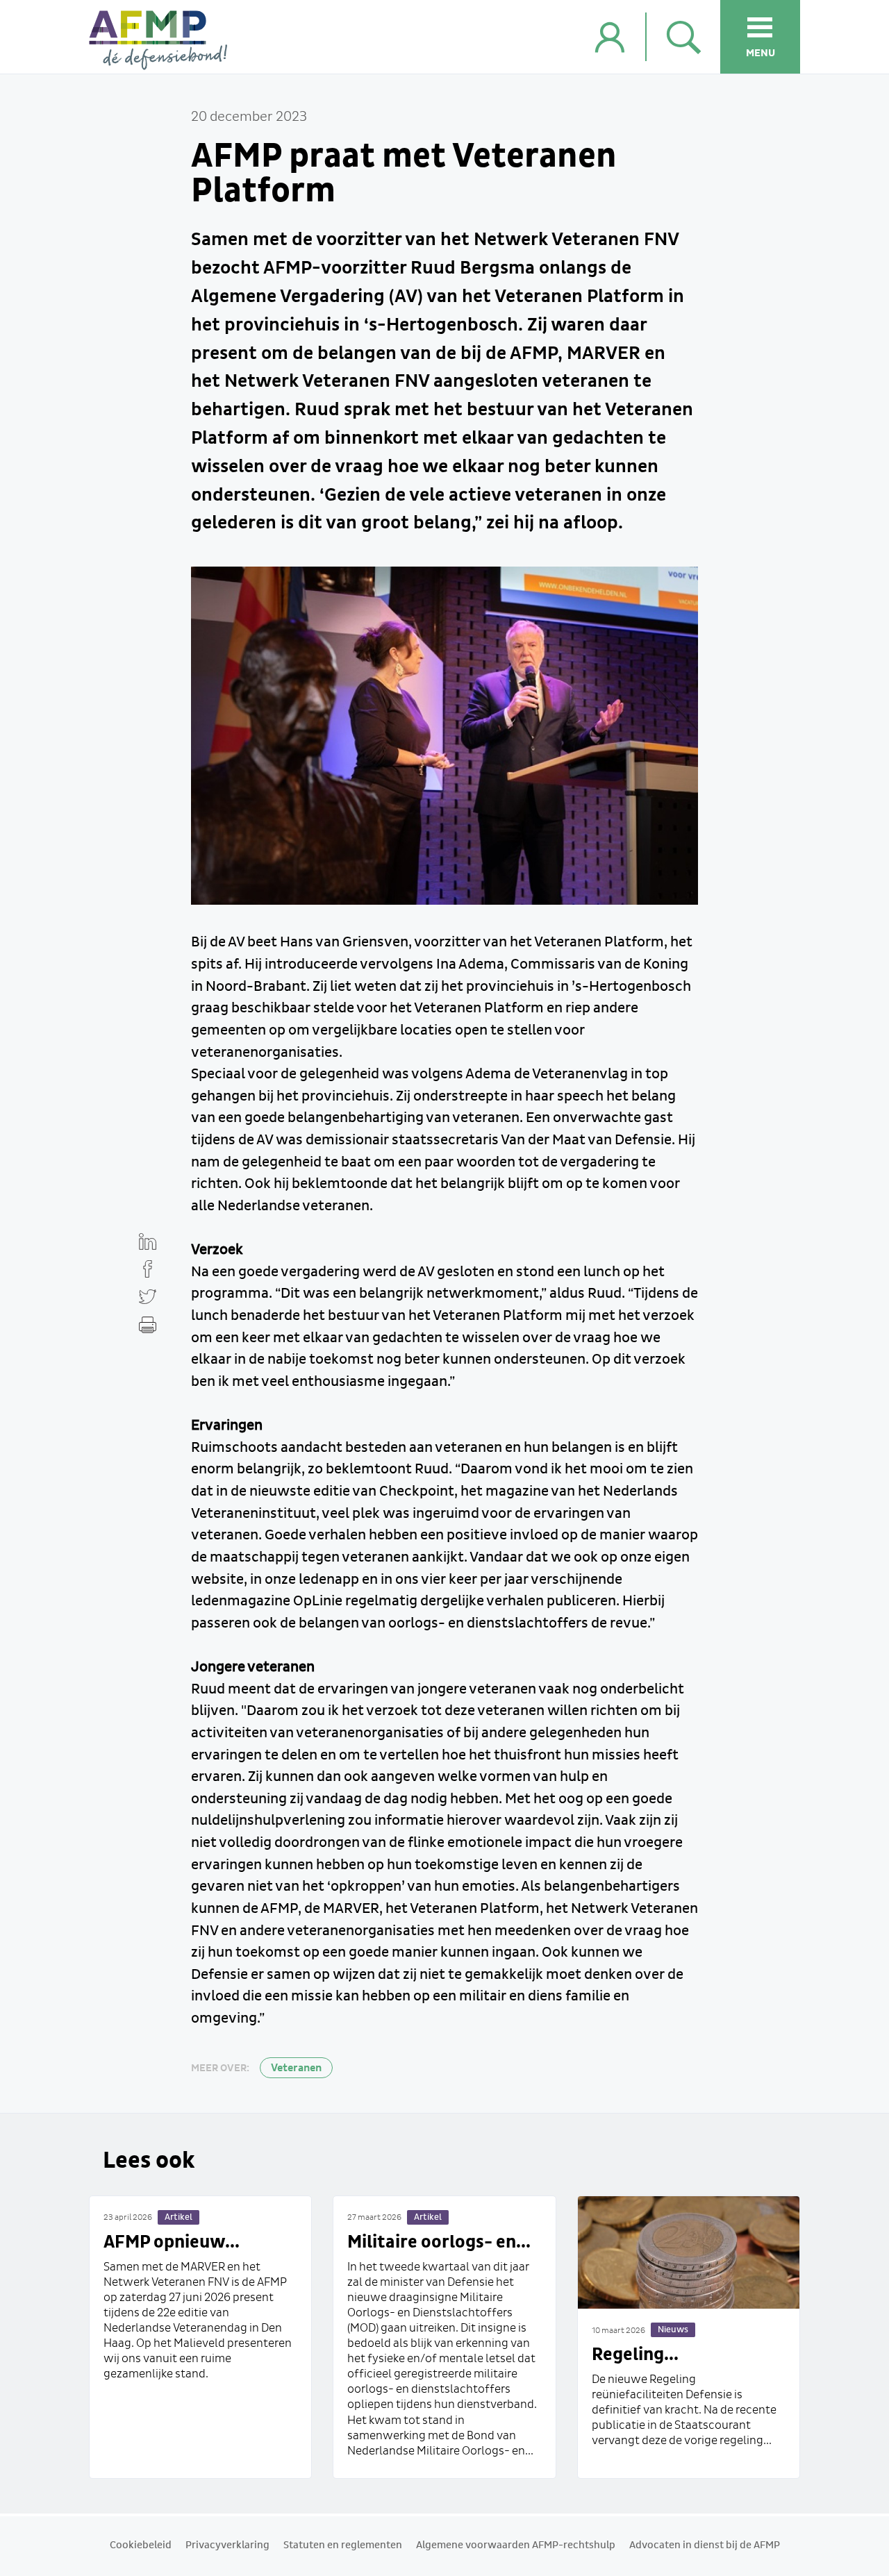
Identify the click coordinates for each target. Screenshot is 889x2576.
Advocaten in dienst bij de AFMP (705, 2545)
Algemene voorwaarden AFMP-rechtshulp (516, 2545)
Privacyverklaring (227, 2545)
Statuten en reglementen (343, 2545)
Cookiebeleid (141, 2545)
